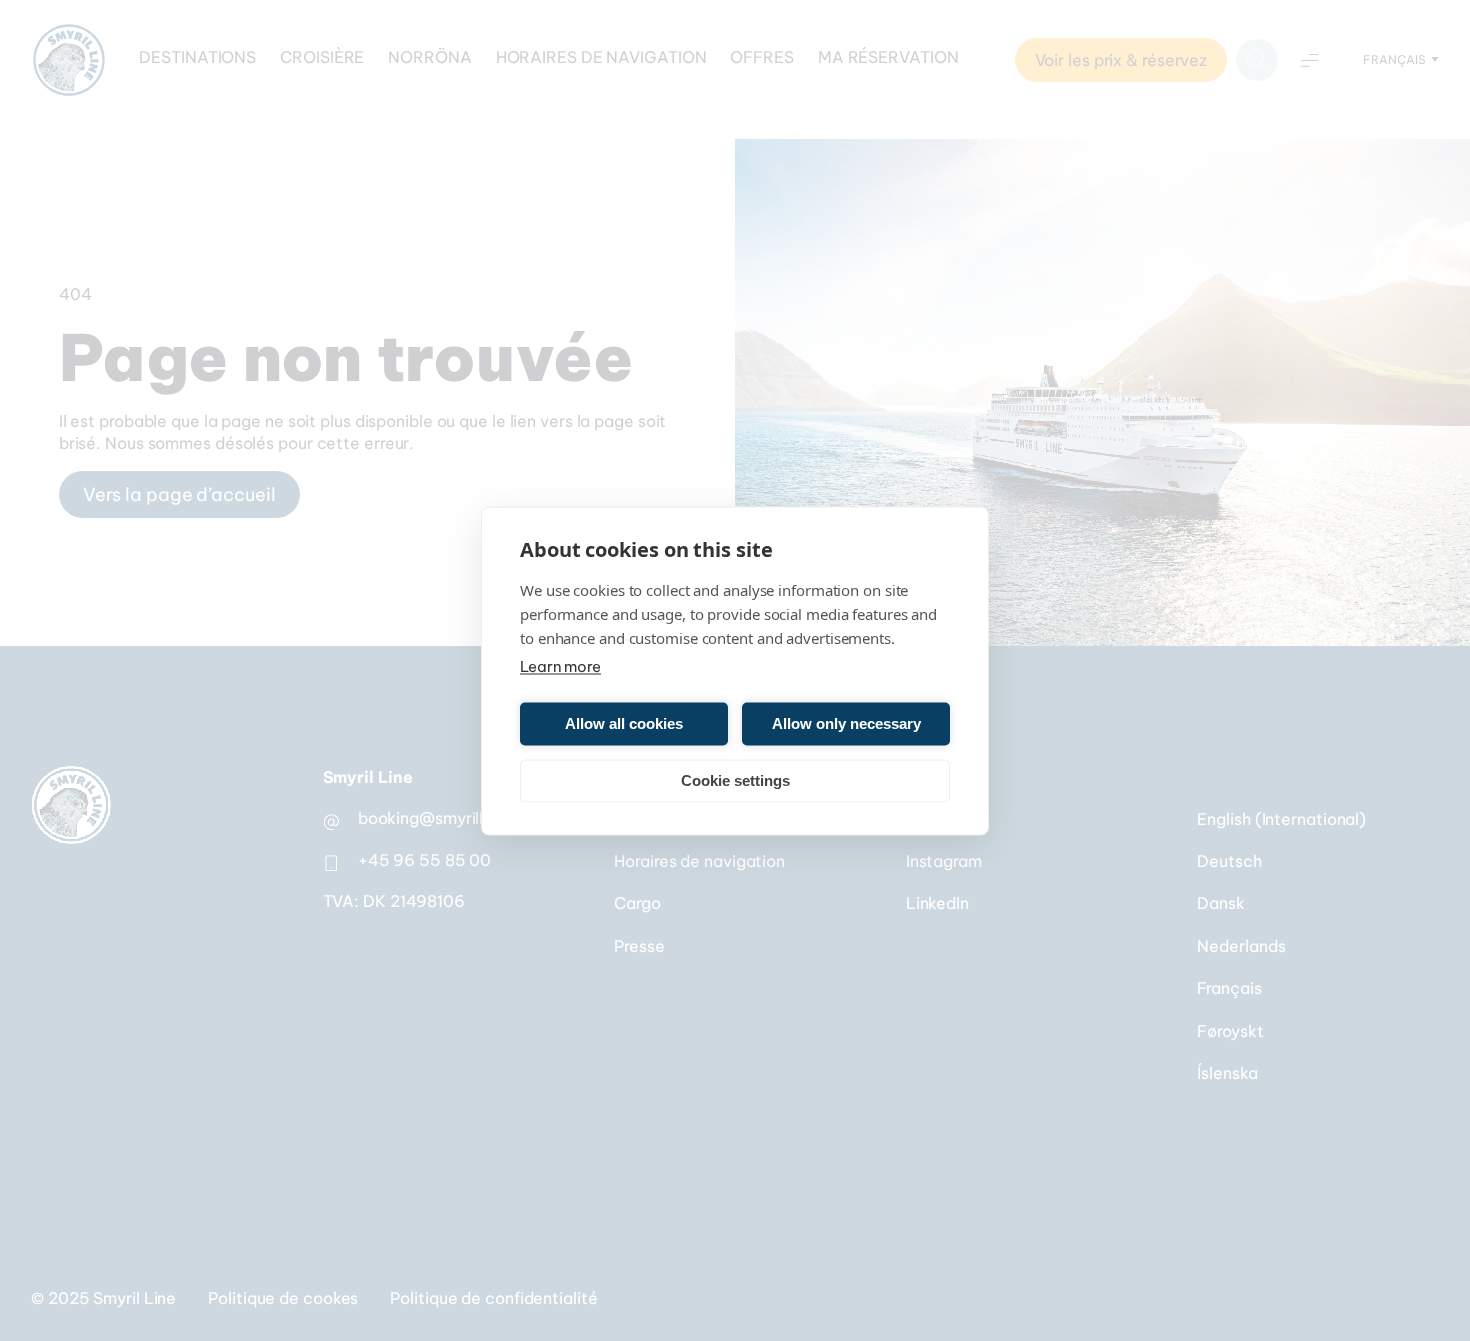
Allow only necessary (846, 723)
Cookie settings (735, 780)
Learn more (560, 665)
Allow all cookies (624, 723)
